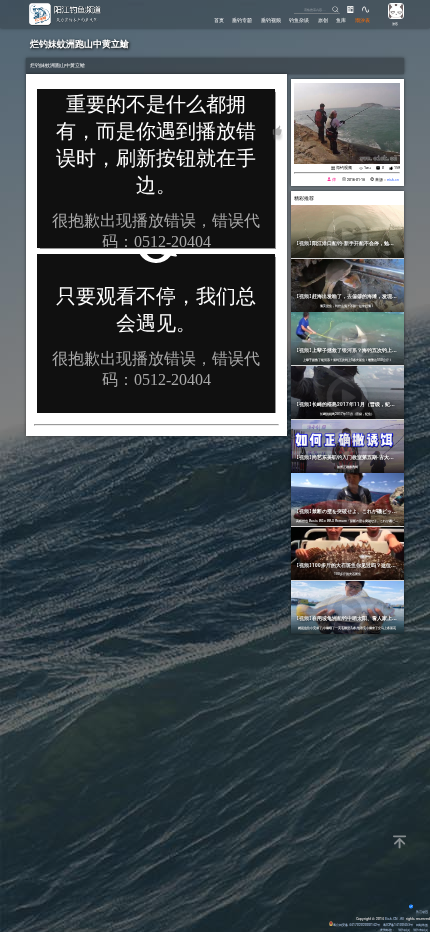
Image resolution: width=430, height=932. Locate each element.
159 (397, 167)
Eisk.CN (391, 918)
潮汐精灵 (404, 929)
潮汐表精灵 (420, 929)
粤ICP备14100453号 (398, 924)
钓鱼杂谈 (299, 20)
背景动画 (422, 911)
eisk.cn (393, 179)
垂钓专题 (242, 20)
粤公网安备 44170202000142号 (357, 924)
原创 (323, 20)
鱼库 (341, 20)
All (402, 918)
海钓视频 (344, 167)
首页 (219, 20)
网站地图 (422, 924)
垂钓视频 (271, 20)
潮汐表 (362, 20)
